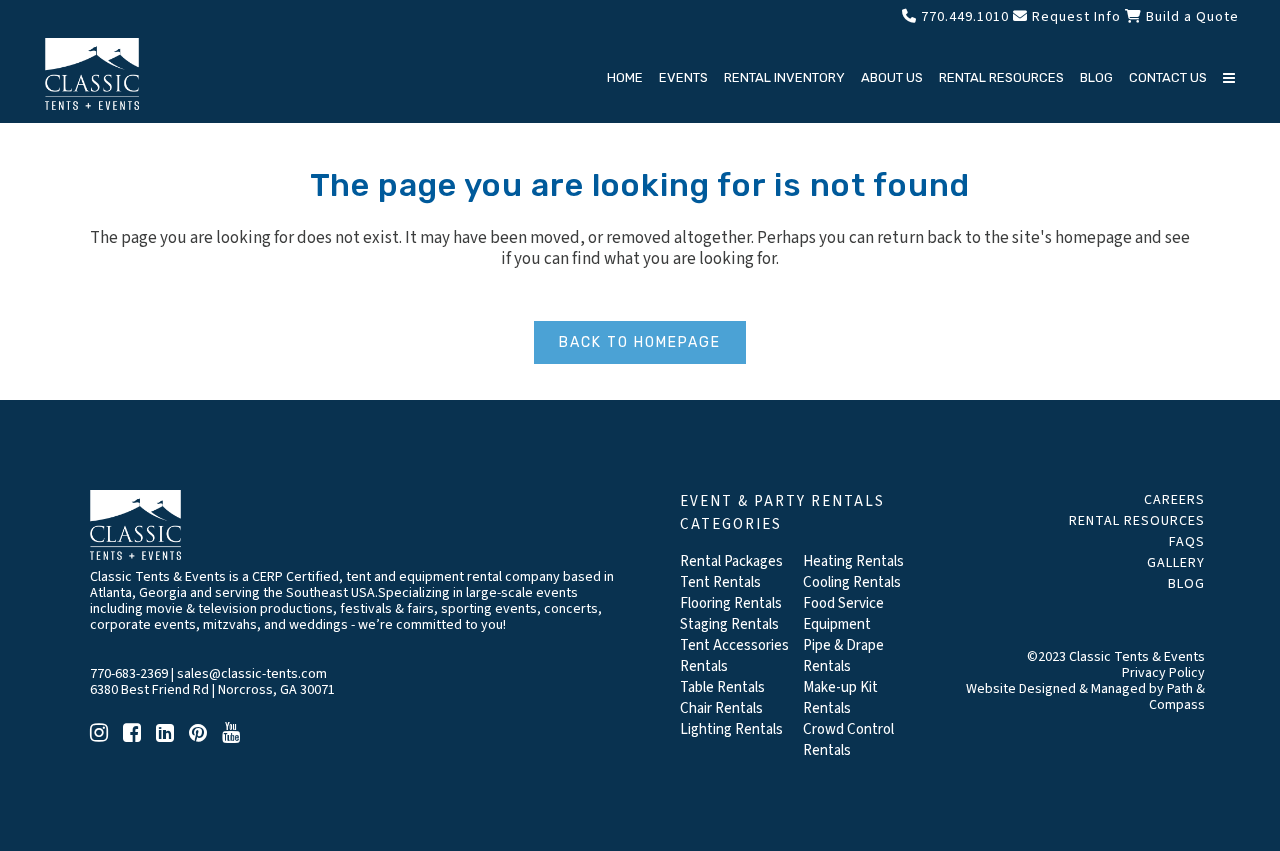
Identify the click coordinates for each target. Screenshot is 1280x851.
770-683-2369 (129, 674)
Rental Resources (1137, 521)
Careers (1174, 500)
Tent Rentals (720, 582)
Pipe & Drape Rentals (843, 656)
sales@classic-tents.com (252, 674)
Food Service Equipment (843, 614)
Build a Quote (1190, 17)
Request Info (1074, 17)
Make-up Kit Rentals (840, 698)
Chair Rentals (721, 708)
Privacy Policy (1163, 673)
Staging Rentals (729, 624)
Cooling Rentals (852, 582)
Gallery (1176, 563)
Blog (1186, 584)
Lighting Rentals (731, 729)
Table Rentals (722, 687)
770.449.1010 (963, 17)
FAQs (1187, 542)
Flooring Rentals (731, 603)
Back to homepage (640, 342)
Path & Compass (1177, 697)
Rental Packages (731, 561)
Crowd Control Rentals (848, 740)
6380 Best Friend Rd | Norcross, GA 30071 (212, 690)
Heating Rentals (853, 561)
